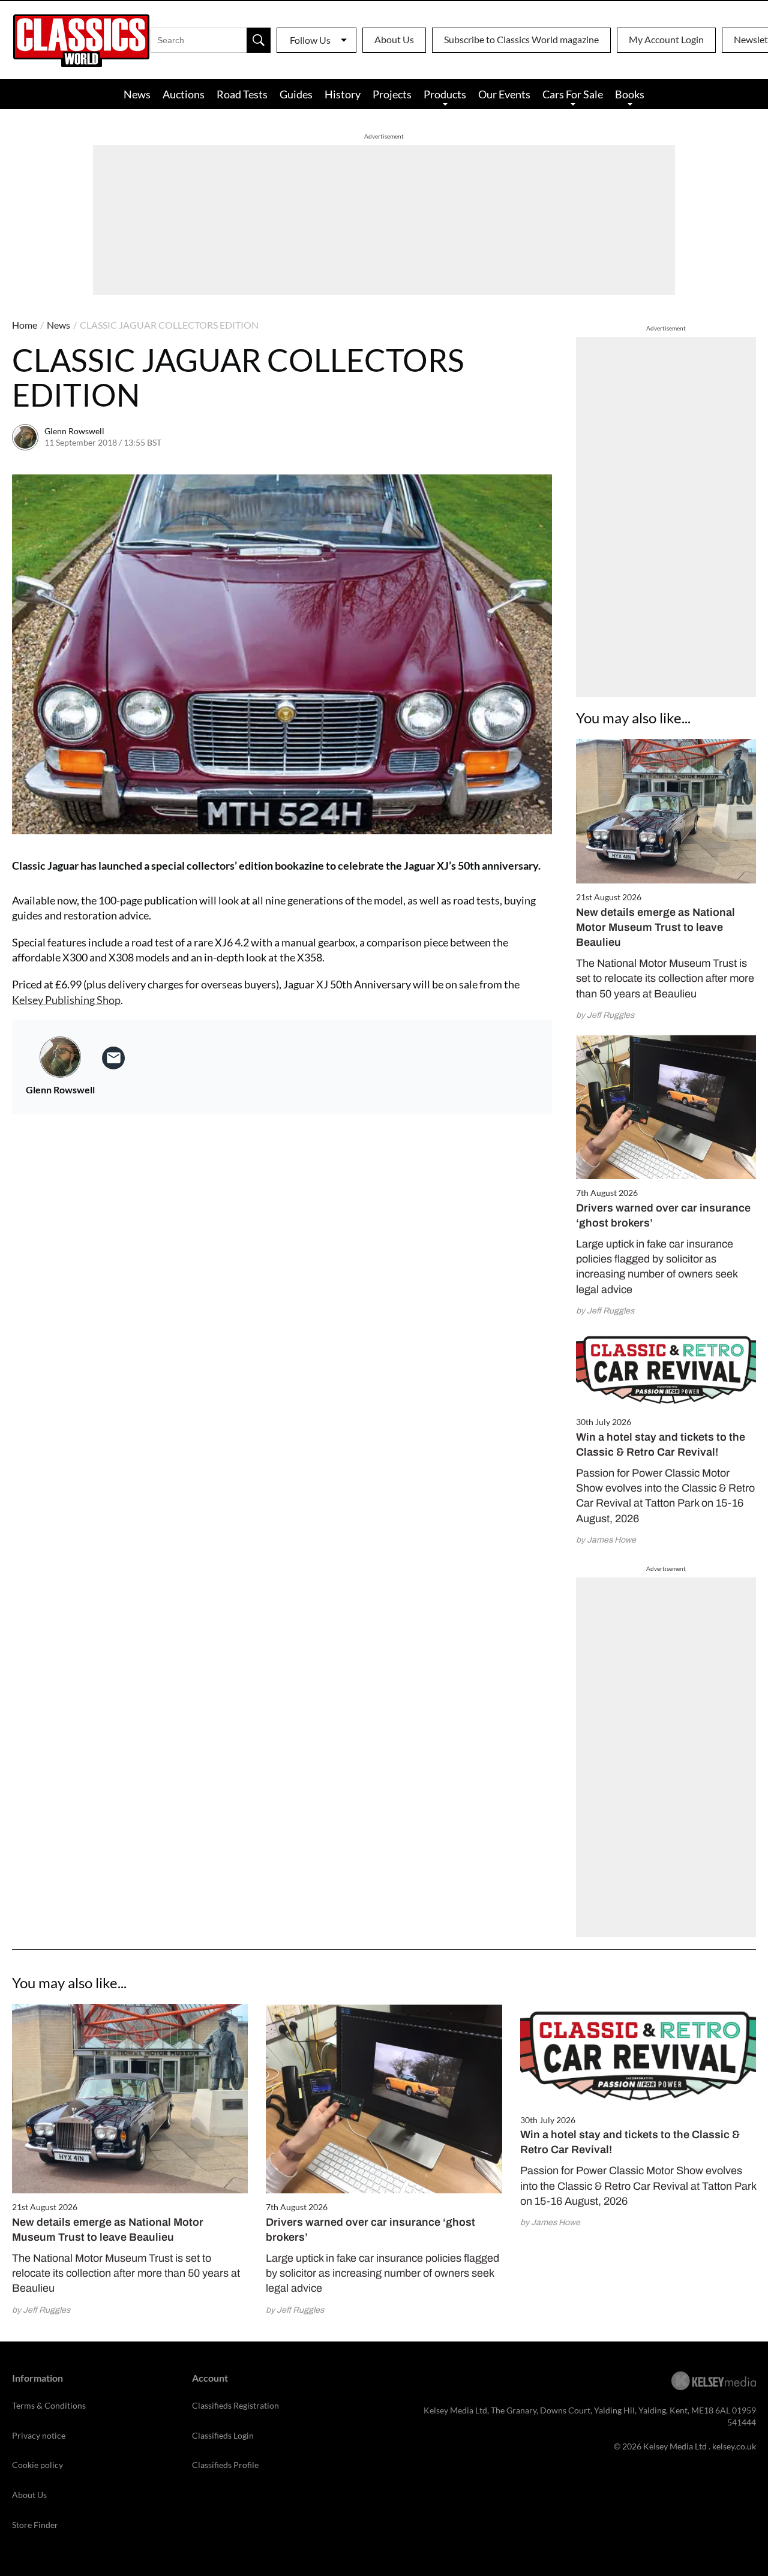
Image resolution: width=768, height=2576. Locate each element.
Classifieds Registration (235, 2405)
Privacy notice (39, 2435)
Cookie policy (37, 2465)
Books (630, 94)
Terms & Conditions (49, 2405)
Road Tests (242, 94)
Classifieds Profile (225, 2465)
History (343, 94)
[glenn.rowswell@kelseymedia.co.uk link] (113, 1058)
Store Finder (35, 2525)
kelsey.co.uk (734, 2446)
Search (259, 40)
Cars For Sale (573, 94)
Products (445, 94)
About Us (394, 39)
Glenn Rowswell (74, 431)
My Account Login (666, 39)
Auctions (184, 94)
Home (25, 325)
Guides (296, 94)
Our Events (504, 94)
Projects (392, 94)
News (137, 94)
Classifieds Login (223, 2435)
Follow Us (310, 40)
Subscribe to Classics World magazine (521, 39)
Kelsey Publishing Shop (66, 1000)
